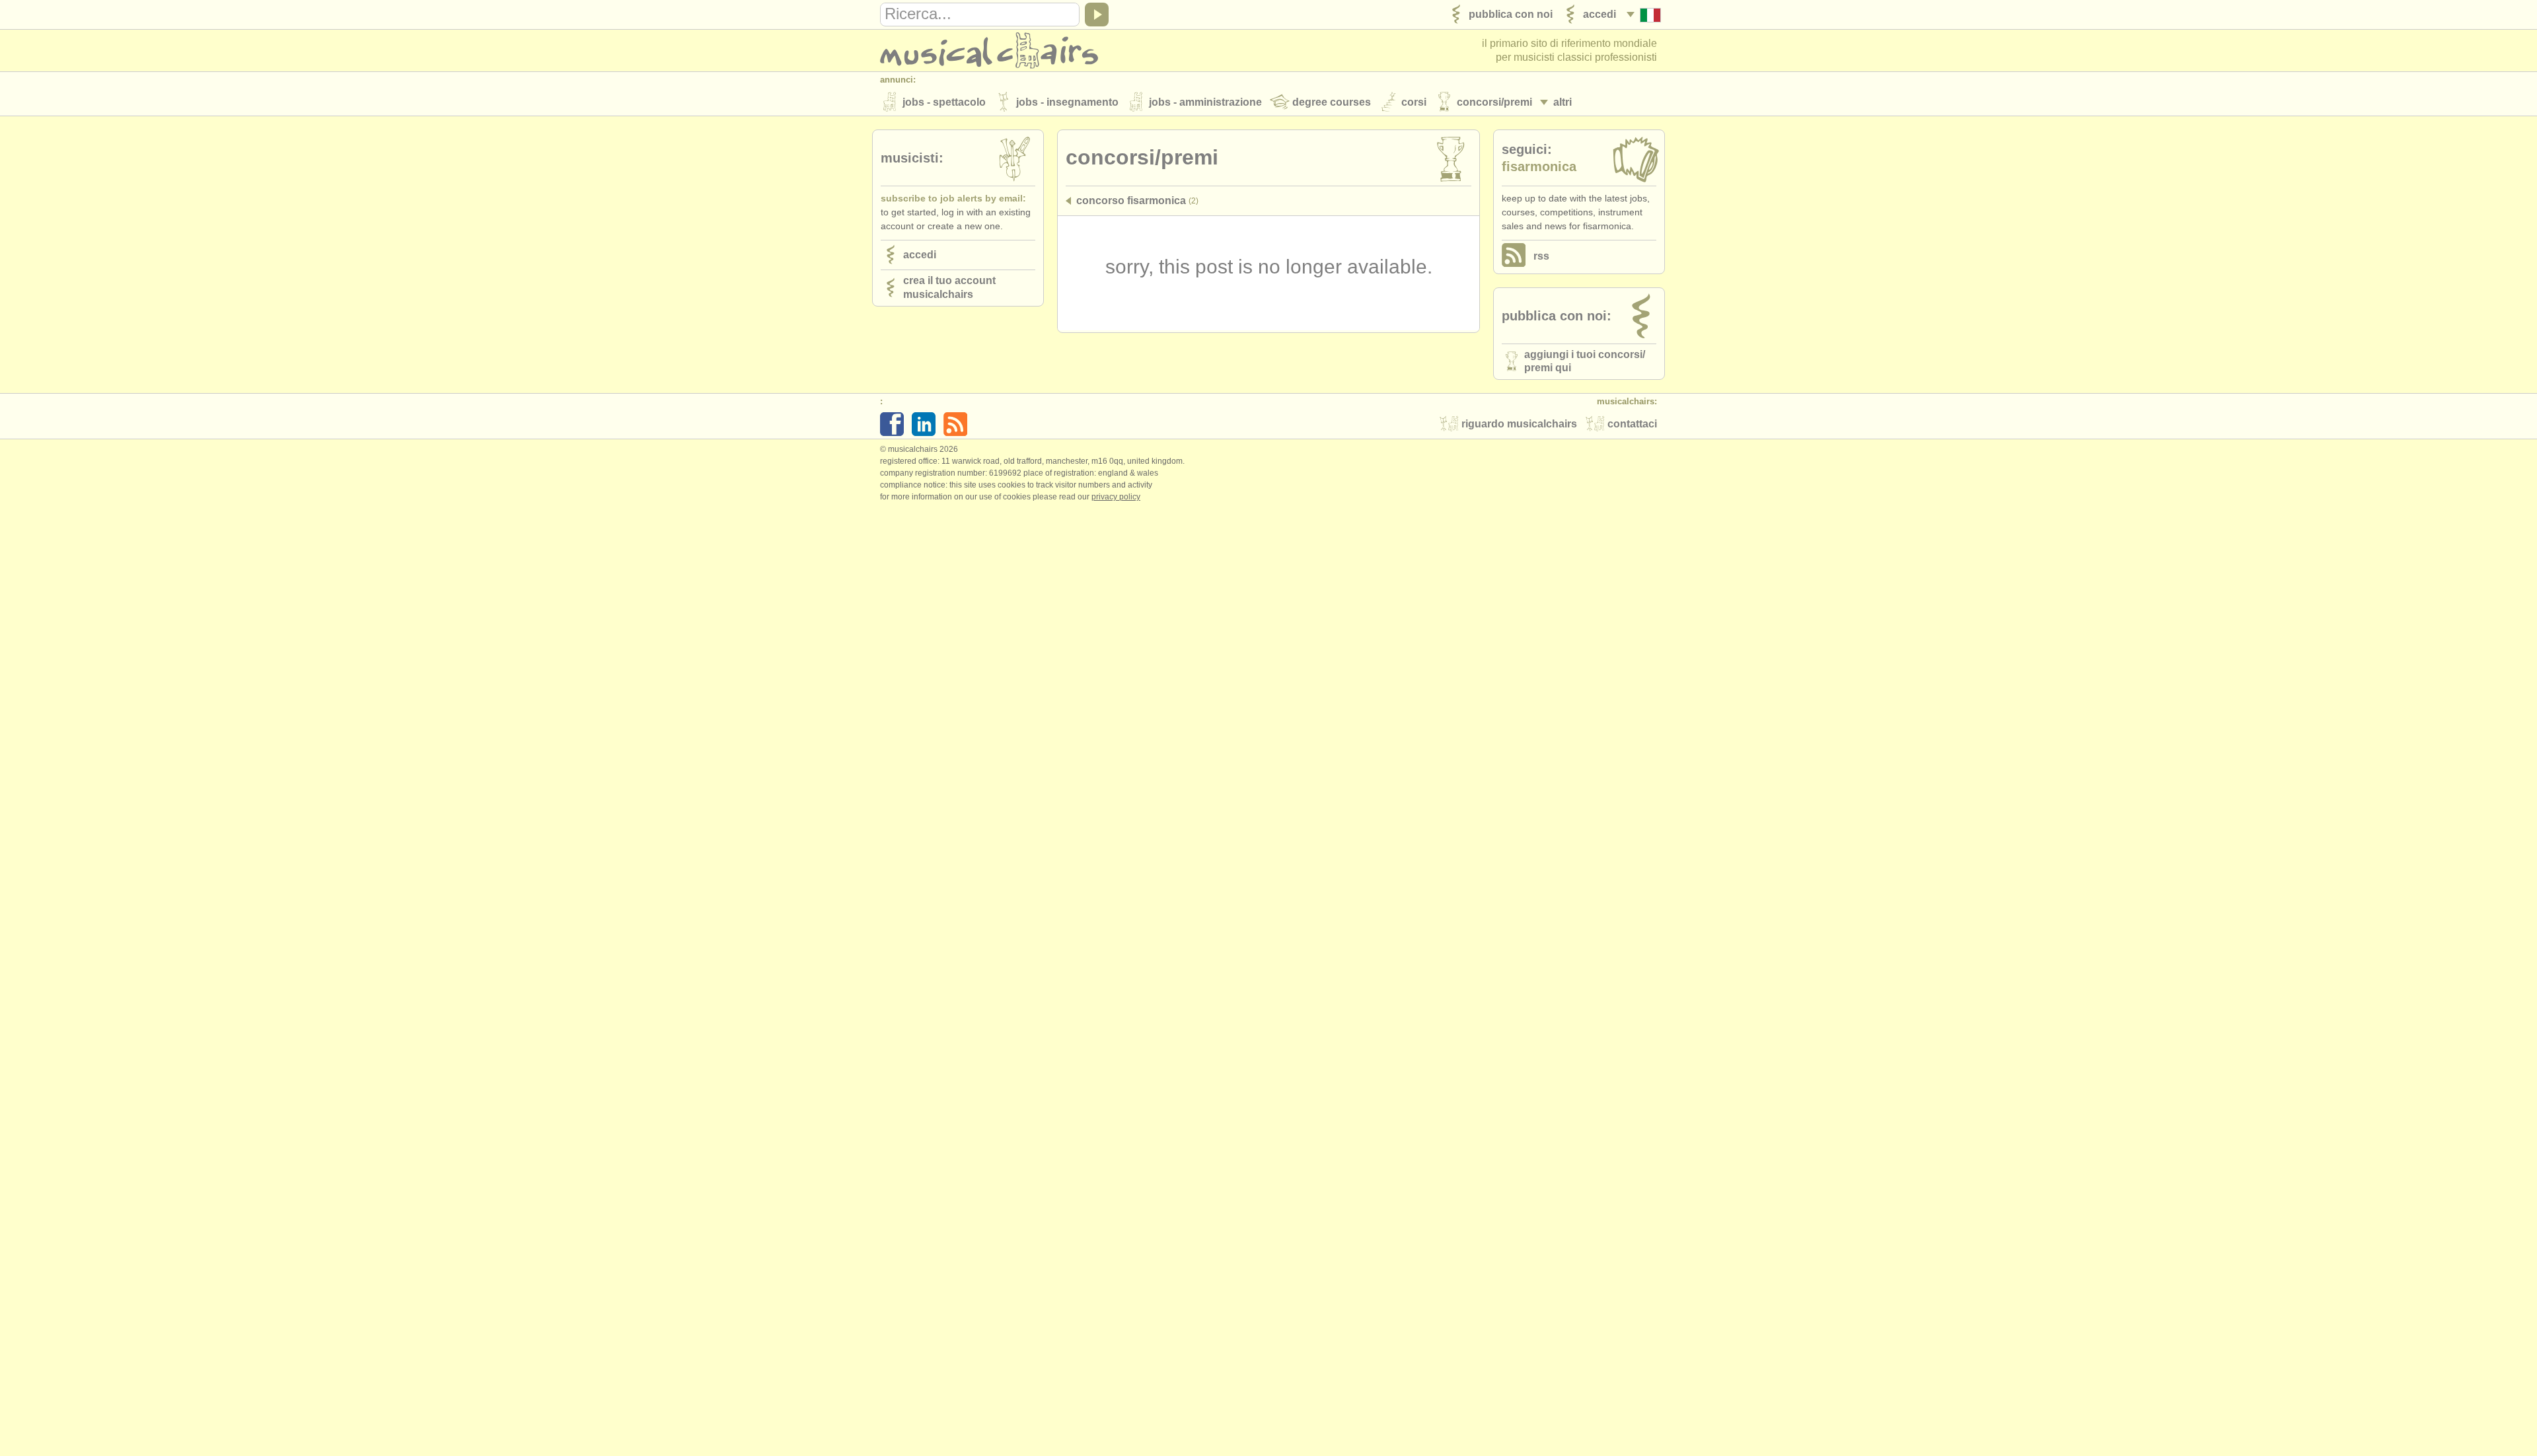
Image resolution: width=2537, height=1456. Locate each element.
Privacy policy (1116, 497)
